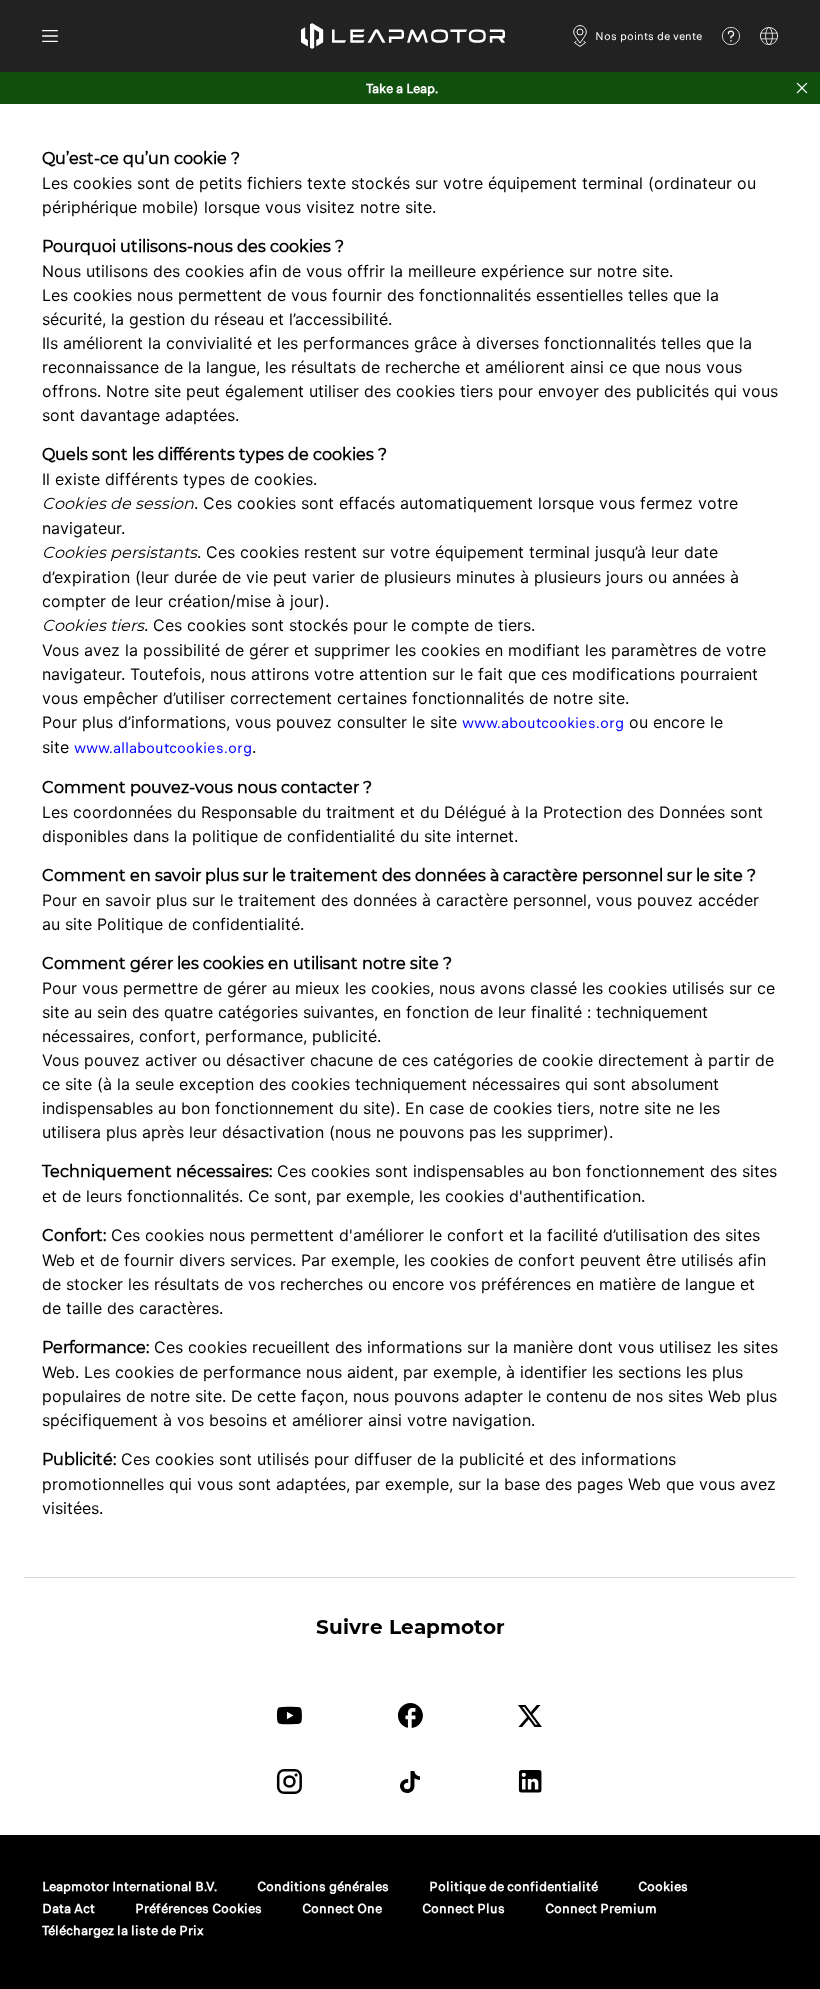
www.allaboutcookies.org (163, 748)
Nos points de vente (648, 36)
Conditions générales (323, 1886)
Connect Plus (463, 1908)
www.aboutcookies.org (543, 723)
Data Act (68, 1908)
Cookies (663, 1886)
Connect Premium (601, 1908)
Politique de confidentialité (513, 1886)
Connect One (342, 1908)
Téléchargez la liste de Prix (123, 1930)
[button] (403, 36)
